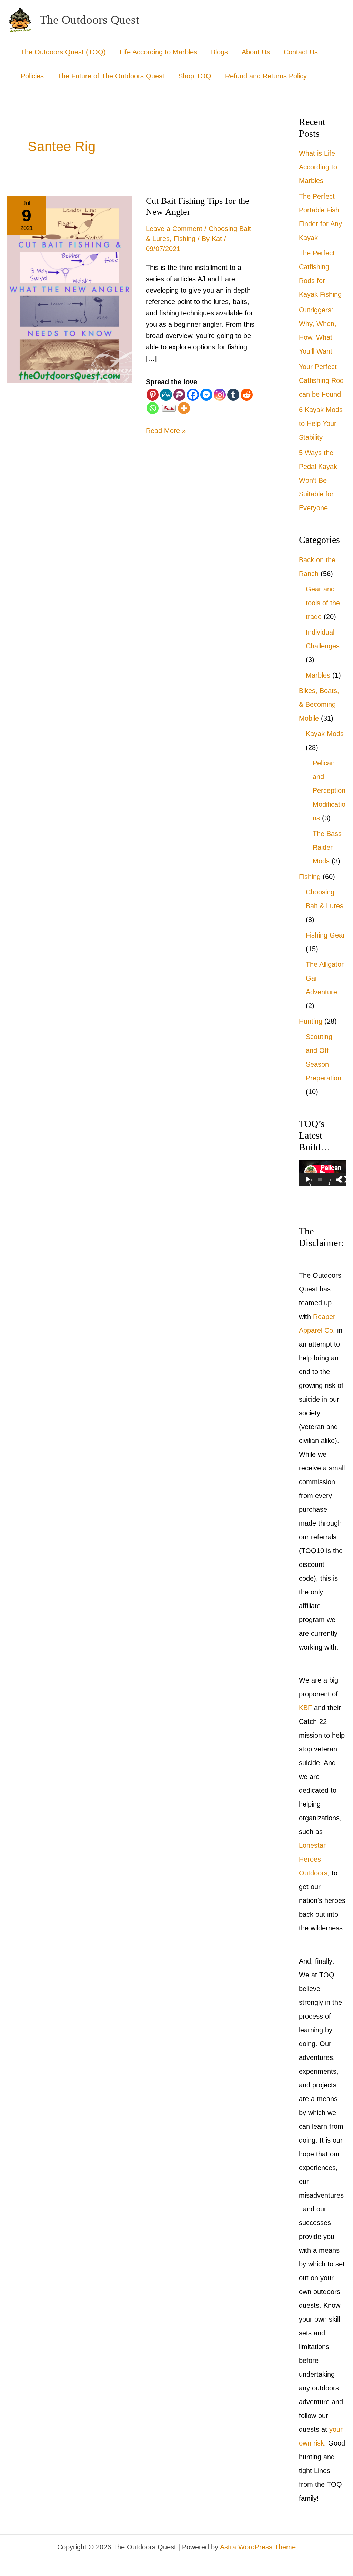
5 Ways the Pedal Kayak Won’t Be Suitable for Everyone (318, 480)
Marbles (318, 675)
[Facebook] (193, 395)
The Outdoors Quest (89, 20)
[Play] (308, 1180)
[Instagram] (220, 395)
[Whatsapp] (153, 408)
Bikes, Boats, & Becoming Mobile (319, 704)
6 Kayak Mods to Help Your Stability (321, 423)
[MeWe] (166, 395)
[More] (184, 408)
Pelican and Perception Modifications (329, 790)
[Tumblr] (233, 395)
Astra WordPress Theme (258, 2547)
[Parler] (179, 395)
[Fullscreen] (343, 1180)
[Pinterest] (153, 395)
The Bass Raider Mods (327, 847)
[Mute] (339, 1180)
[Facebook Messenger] (206, 395)
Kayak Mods (325, 734)
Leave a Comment (174, 229)
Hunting (311, 1021)
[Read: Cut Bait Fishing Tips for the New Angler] (69, 289)
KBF (305, 1708)
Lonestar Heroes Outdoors (313, 1859)
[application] (322, 1173)
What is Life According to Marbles (318, 167)
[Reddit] (247, 395)
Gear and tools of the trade (323, 603)
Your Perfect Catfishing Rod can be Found (321, 380)
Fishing (185, 239)
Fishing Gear (325, 935)
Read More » (166, 430)
